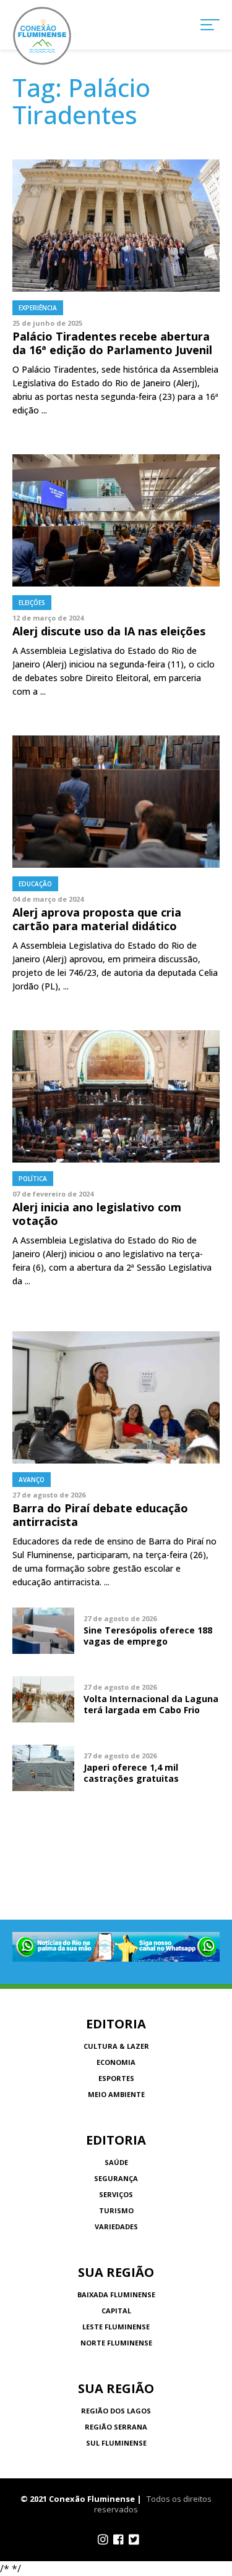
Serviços (116, 2194)
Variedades (116, 2226)
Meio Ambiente (116, 2094)
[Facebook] (118, 2540)
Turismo (116, 2210)
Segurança (116, 2178)
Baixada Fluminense (116, 2294)
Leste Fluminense (116, 2327)
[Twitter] (134, 2540)
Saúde (116, 2162)
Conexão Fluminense (42, 36)
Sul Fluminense (116, 2443)
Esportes (116, 2078)
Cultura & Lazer (116, 2046)
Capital (116, 2311)
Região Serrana (116, 2427)
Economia (116, 2062)
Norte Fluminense (116, 2343)
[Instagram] (103, 2540)
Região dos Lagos (116, 2411)
